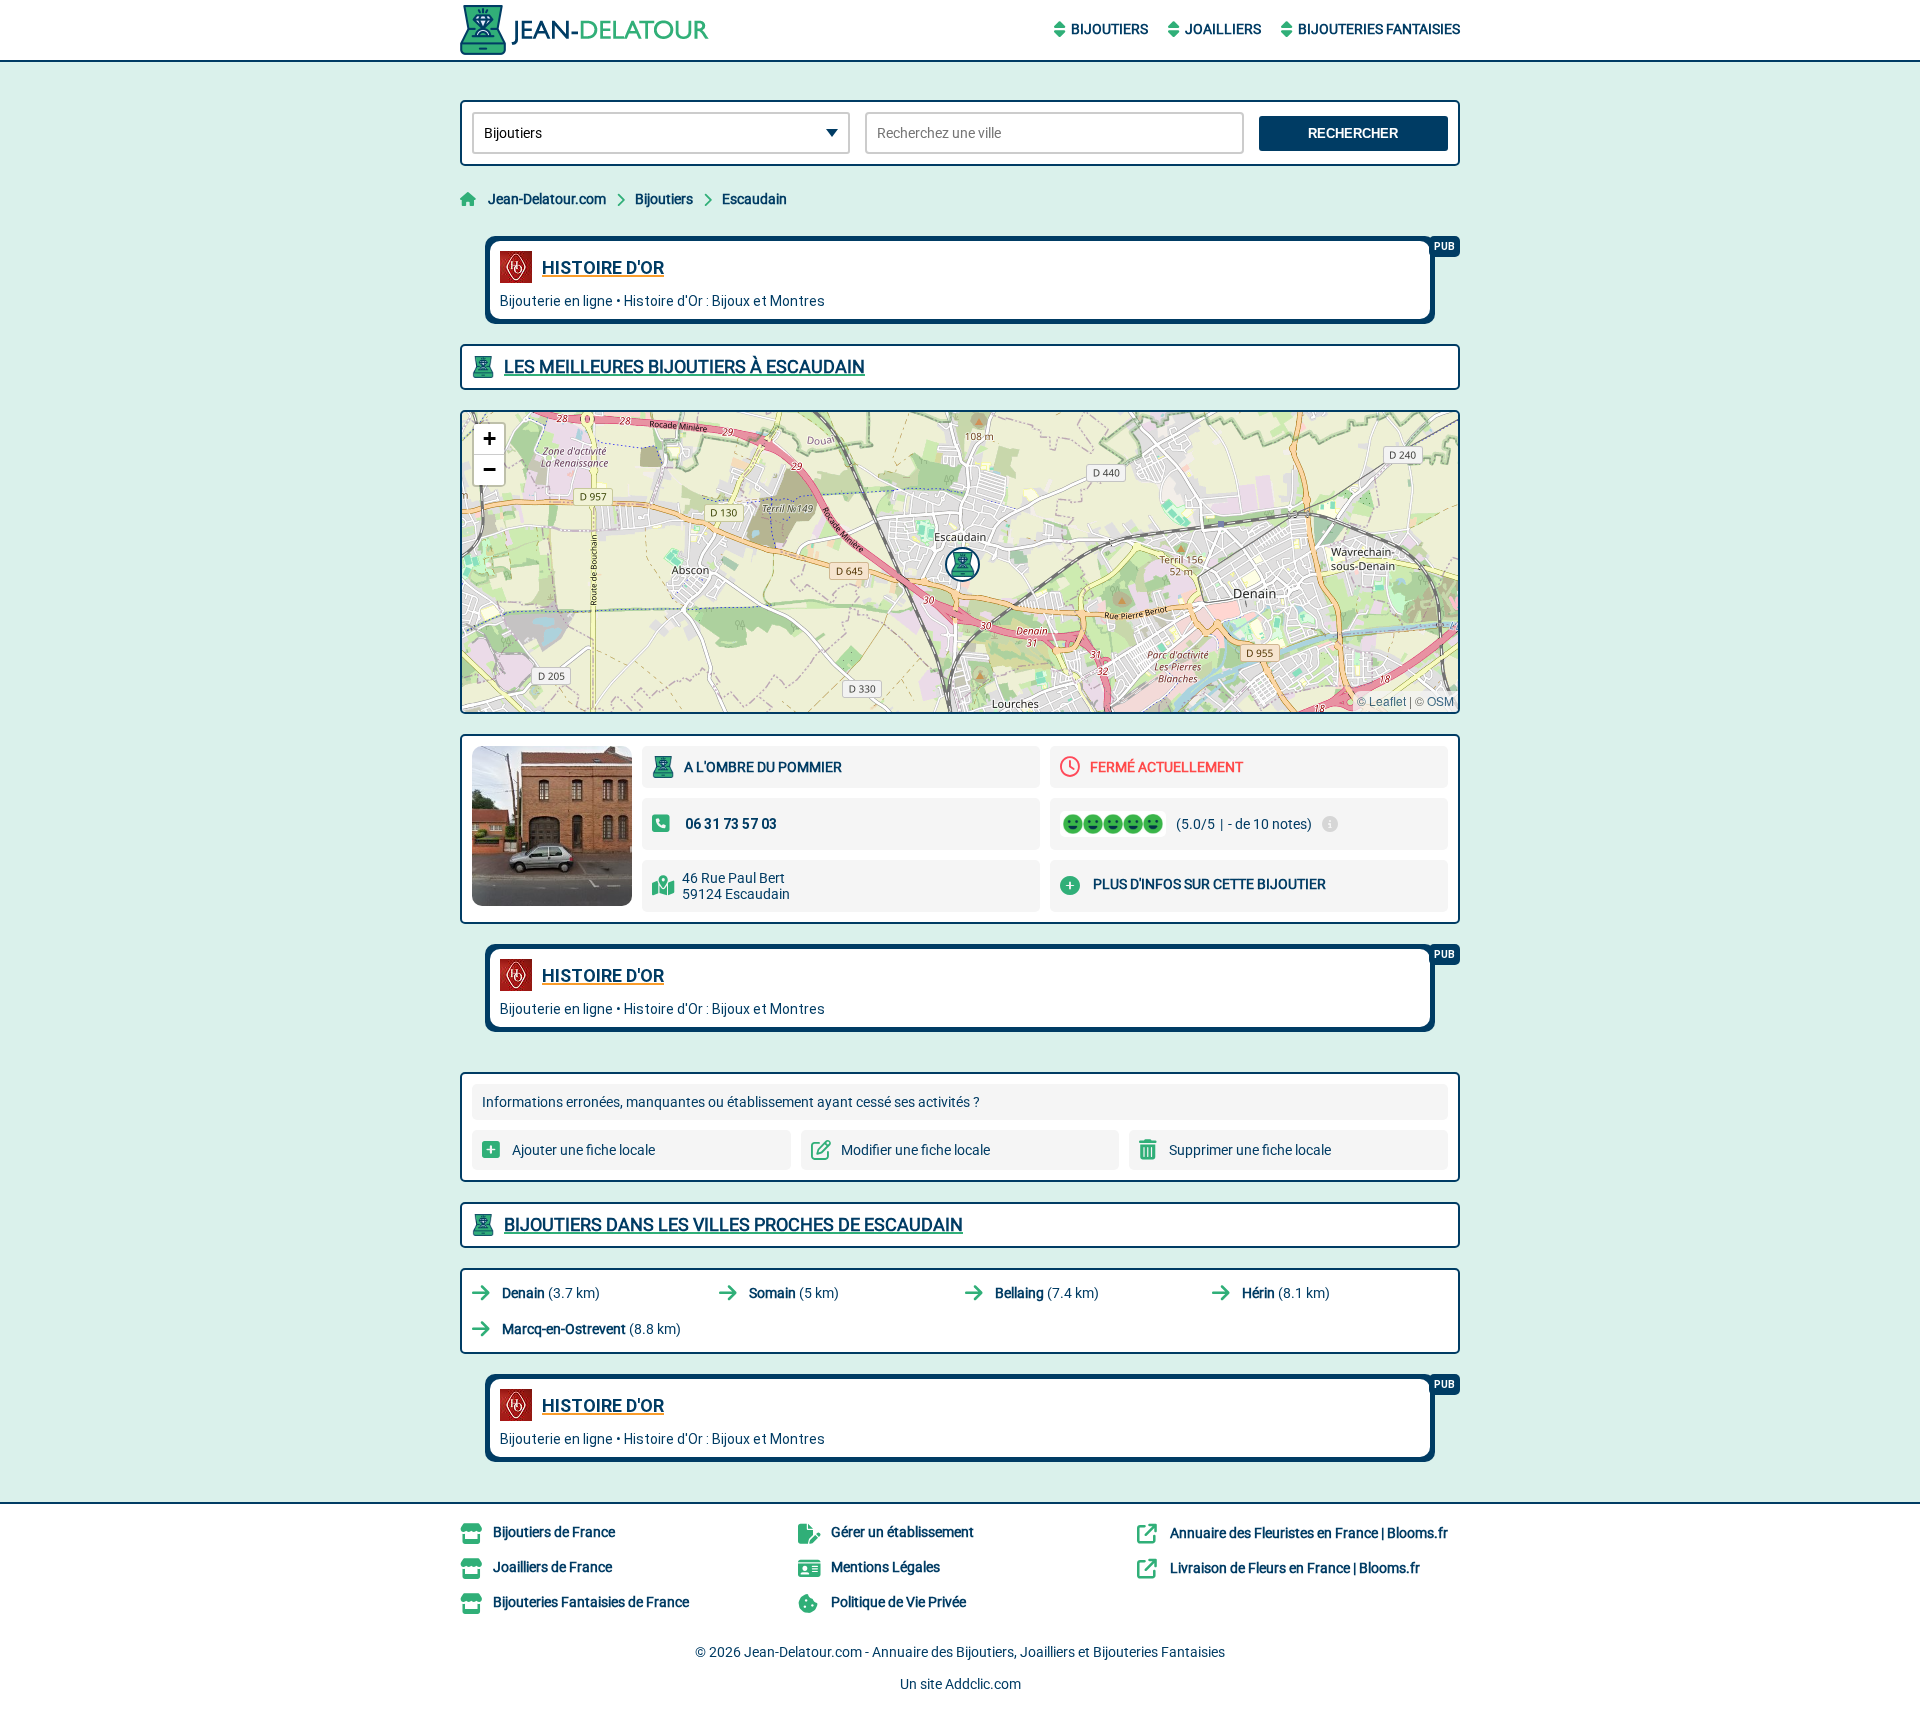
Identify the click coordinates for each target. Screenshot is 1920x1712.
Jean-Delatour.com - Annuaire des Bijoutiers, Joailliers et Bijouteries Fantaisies (984, 1652)
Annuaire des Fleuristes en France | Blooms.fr (1309, 1533)
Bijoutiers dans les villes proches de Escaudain (733, 1224)
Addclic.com (983, 1684)
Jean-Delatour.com (547, 199)
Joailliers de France (552, 1567)
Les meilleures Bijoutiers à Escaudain (684, 366)
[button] (960, 562)
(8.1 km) (1286, 1293)
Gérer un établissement (902, 1532)
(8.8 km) (591, 1329)
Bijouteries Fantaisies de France (591, 1602)
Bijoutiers (1109, 29)
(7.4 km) (1047, 1293)
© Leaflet (1381, 700)
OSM (1440, 700)
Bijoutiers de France (554, 1532)
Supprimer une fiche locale (1250, 1150)
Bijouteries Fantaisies (1379, 29)
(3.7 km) (551, 1293)
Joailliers (1223, 29)
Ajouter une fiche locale (583, 1150)
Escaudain (754, 199)
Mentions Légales (885, 1567)
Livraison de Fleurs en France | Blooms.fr (1295, 1568)
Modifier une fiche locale (915, 1150)
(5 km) (794, 1293)
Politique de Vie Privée (898, 1602)
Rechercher (1353, 133)
